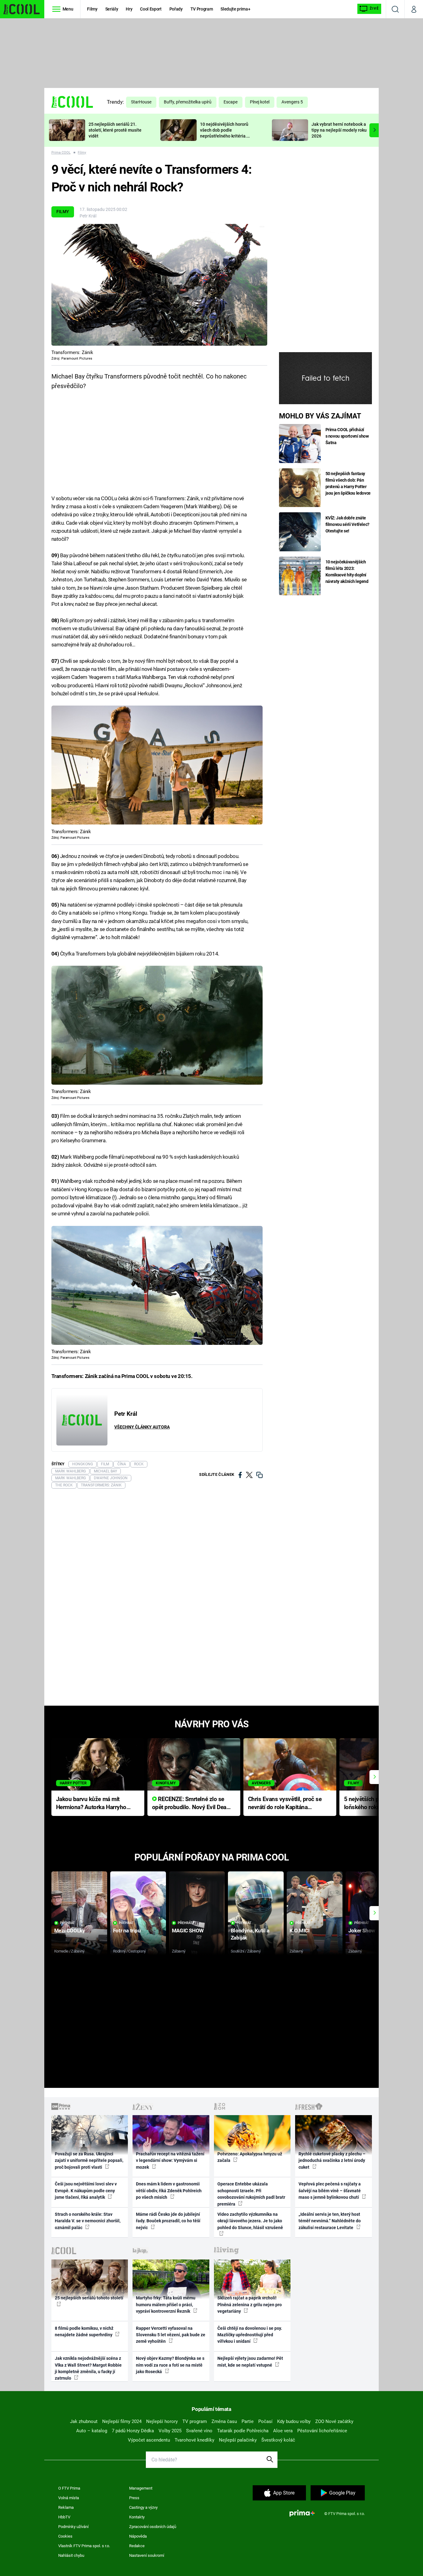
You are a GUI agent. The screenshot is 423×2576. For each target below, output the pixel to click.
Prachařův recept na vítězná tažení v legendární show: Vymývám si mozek (170, 2161)
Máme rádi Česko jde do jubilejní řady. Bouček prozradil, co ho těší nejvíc (168, 2221)
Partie (248, 2421)
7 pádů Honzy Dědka (133, 2431)
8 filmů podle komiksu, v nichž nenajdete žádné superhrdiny (84, 2331)
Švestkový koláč (278, 2440)
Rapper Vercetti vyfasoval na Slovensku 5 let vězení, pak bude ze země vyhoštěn (171, 2335)
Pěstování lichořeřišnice (322, 2431)
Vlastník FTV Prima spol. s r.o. (84, 2546)
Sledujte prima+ (235, 9)
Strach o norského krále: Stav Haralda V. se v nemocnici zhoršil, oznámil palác (88, 2221)
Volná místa (69, 2498)
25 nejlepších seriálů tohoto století (89, 2298)
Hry (129, 9)
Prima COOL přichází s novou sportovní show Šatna (347, 436)
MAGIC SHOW (188, 1931)
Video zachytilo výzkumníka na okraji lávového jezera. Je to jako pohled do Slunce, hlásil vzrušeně (250, 2221)
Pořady (176, 9)
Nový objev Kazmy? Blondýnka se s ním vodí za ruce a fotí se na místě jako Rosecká (170, 2365)
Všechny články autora (142, 1427)
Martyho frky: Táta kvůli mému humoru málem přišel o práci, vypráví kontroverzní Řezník (166, 2305)
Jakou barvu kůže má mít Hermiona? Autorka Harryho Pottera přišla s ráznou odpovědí (91, 1804)
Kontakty (137, 2517)
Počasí (265, 2421)
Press (134, 2498)
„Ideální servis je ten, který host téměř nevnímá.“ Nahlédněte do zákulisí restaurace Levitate (330, 2221)
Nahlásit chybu (71, 2555)
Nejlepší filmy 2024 (122, 2421)
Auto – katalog (92, 2431)
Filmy (92, 9)
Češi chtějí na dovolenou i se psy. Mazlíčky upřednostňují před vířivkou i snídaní (250, 2335)
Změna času (224, 2421)
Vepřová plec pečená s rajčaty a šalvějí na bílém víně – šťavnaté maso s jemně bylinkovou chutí (330, 2191)
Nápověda (138, 2536)
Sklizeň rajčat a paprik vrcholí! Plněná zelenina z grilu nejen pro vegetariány (250, 2305)
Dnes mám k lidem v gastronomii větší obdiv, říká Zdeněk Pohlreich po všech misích (169, 2191)
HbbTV (64, 2517)
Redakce (137, 2546)
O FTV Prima (69, 2488)
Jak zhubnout (84, 2421)
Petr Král (88, 216)
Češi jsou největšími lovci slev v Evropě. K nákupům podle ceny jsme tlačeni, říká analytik (86, 2191)
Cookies (65, 2536)
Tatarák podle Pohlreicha (243, 2431)
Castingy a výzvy (143, 2507)
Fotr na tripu (127, 1931)
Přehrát (68, 1923)
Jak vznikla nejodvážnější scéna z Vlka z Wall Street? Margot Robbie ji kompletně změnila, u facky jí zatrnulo (88, 2368)
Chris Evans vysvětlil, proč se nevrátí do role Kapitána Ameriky (285, 1804)
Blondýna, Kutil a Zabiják (250, 1934)
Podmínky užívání (73, 2527)
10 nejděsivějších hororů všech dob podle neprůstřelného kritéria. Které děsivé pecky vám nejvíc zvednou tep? (224, 136)
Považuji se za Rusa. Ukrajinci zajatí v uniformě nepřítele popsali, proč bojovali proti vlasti (89, 2161)
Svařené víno (199, 2431)
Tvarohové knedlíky (194, 2440)
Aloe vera (283, 2431)
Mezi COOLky (70, 1931)
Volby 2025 (170, 2431)
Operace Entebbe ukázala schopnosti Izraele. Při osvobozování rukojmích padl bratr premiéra (251, 2194)
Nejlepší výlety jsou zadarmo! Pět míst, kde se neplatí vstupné (250, 2362)
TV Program (202, 9)
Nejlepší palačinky (238, 2440)
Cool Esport (151, 9)
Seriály (112, 9)
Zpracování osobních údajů (153, 2527)
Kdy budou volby (294, 2421)
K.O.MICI (300, 1931)
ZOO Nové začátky (334, 2421)
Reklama (66, 2507)
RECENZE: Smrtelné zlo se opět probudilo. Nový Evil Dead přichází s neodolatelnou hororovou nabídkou (191, 1804)
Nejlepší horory (162, 2421)
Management (141, 2488)
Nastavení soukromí (147, 2555)
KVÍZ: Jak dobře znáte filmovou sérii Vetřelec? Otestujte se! (348, 524)
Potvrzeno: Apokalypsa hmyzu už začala (250, 2157)
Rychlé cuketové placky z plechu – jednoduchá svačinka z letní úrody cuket (332, 2161)
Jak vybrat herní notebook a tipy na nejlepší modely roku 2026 (339, 130)
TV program (195, 2421)
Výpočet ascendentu (149, 2440)
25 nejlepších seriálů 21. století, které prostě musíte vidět (115, 130)
